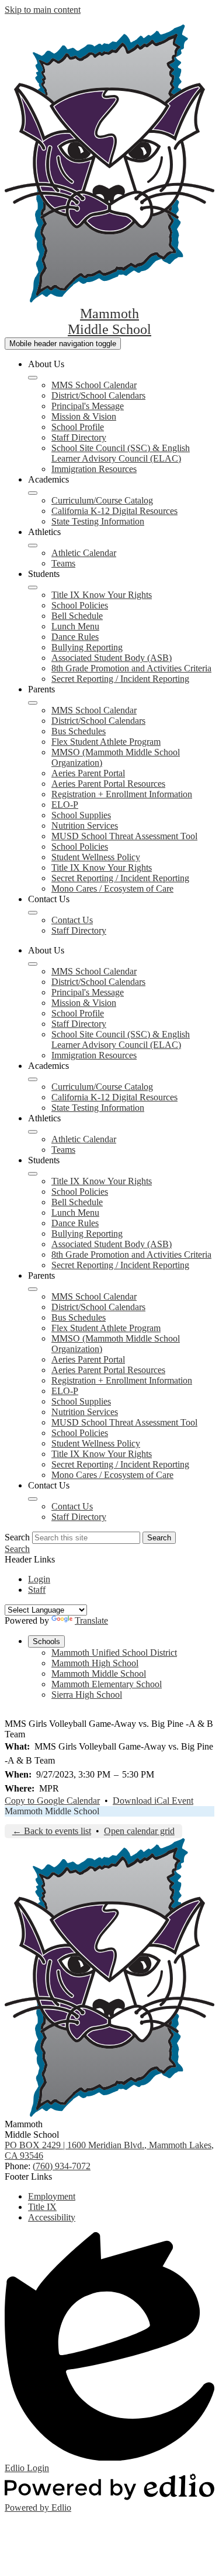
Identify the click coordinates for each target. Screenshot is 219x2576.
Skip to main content (43, 10)
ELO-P (65, 805)
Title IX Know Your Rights (102, 595)
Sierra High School (87, 1695)
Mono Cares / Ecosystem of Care (112, 888)
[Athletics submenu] (33, 546)
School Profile (78, 427)
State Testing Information (98, 521)
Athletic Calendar (84, 553)
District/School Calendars (98, 395)
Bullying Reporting (87, 647)
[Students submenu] (33, 587)
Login (39, 1579)
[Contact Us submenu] (33, 913)
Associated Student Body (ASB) (112, 658)
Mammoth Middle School (99, 1674)
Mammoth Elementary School (107, 1684)
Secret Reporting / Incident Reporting (120, 679)
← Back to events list (52, 1831)
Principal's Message (88, 406)
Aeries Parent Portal (88, 773)
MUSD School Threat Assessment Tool (124, 836)
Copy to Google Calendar (52, 1801)
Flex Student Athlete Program (106, 742)
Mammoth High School (95, 1663)
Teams (63, 563)
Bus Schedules (79, 731)
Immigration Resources (94, 469)
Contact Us (72, 920)
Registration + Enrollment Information (122, 794)
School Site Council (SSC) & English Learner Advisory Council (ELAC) (121, 453)
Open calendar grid (139, 1831)
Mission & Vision (84, 416)
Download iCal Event (153, 1801)
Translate (91, 1620)
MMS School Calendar (94, 385)
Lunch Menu (75, 626)
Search (17, 1537)
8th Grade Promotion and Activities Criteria (131, 668)
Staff (37, 1590)
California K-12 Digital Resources (114, 511)
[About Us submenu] (33, 378)
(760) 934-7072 (62, 2166)
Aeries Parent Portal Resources (108, 784)
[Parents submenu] (33, 703)
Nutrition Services (85, 826)
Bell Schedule (77, 616)
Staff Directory (79, 437)
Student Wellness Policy (96, 857)
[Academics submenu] (33, 493)
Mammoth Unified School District (114, 1653)
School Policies (80, 605)
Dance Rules (75, 637)
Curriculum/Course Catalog (102, 500)
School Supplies (81, 815)
